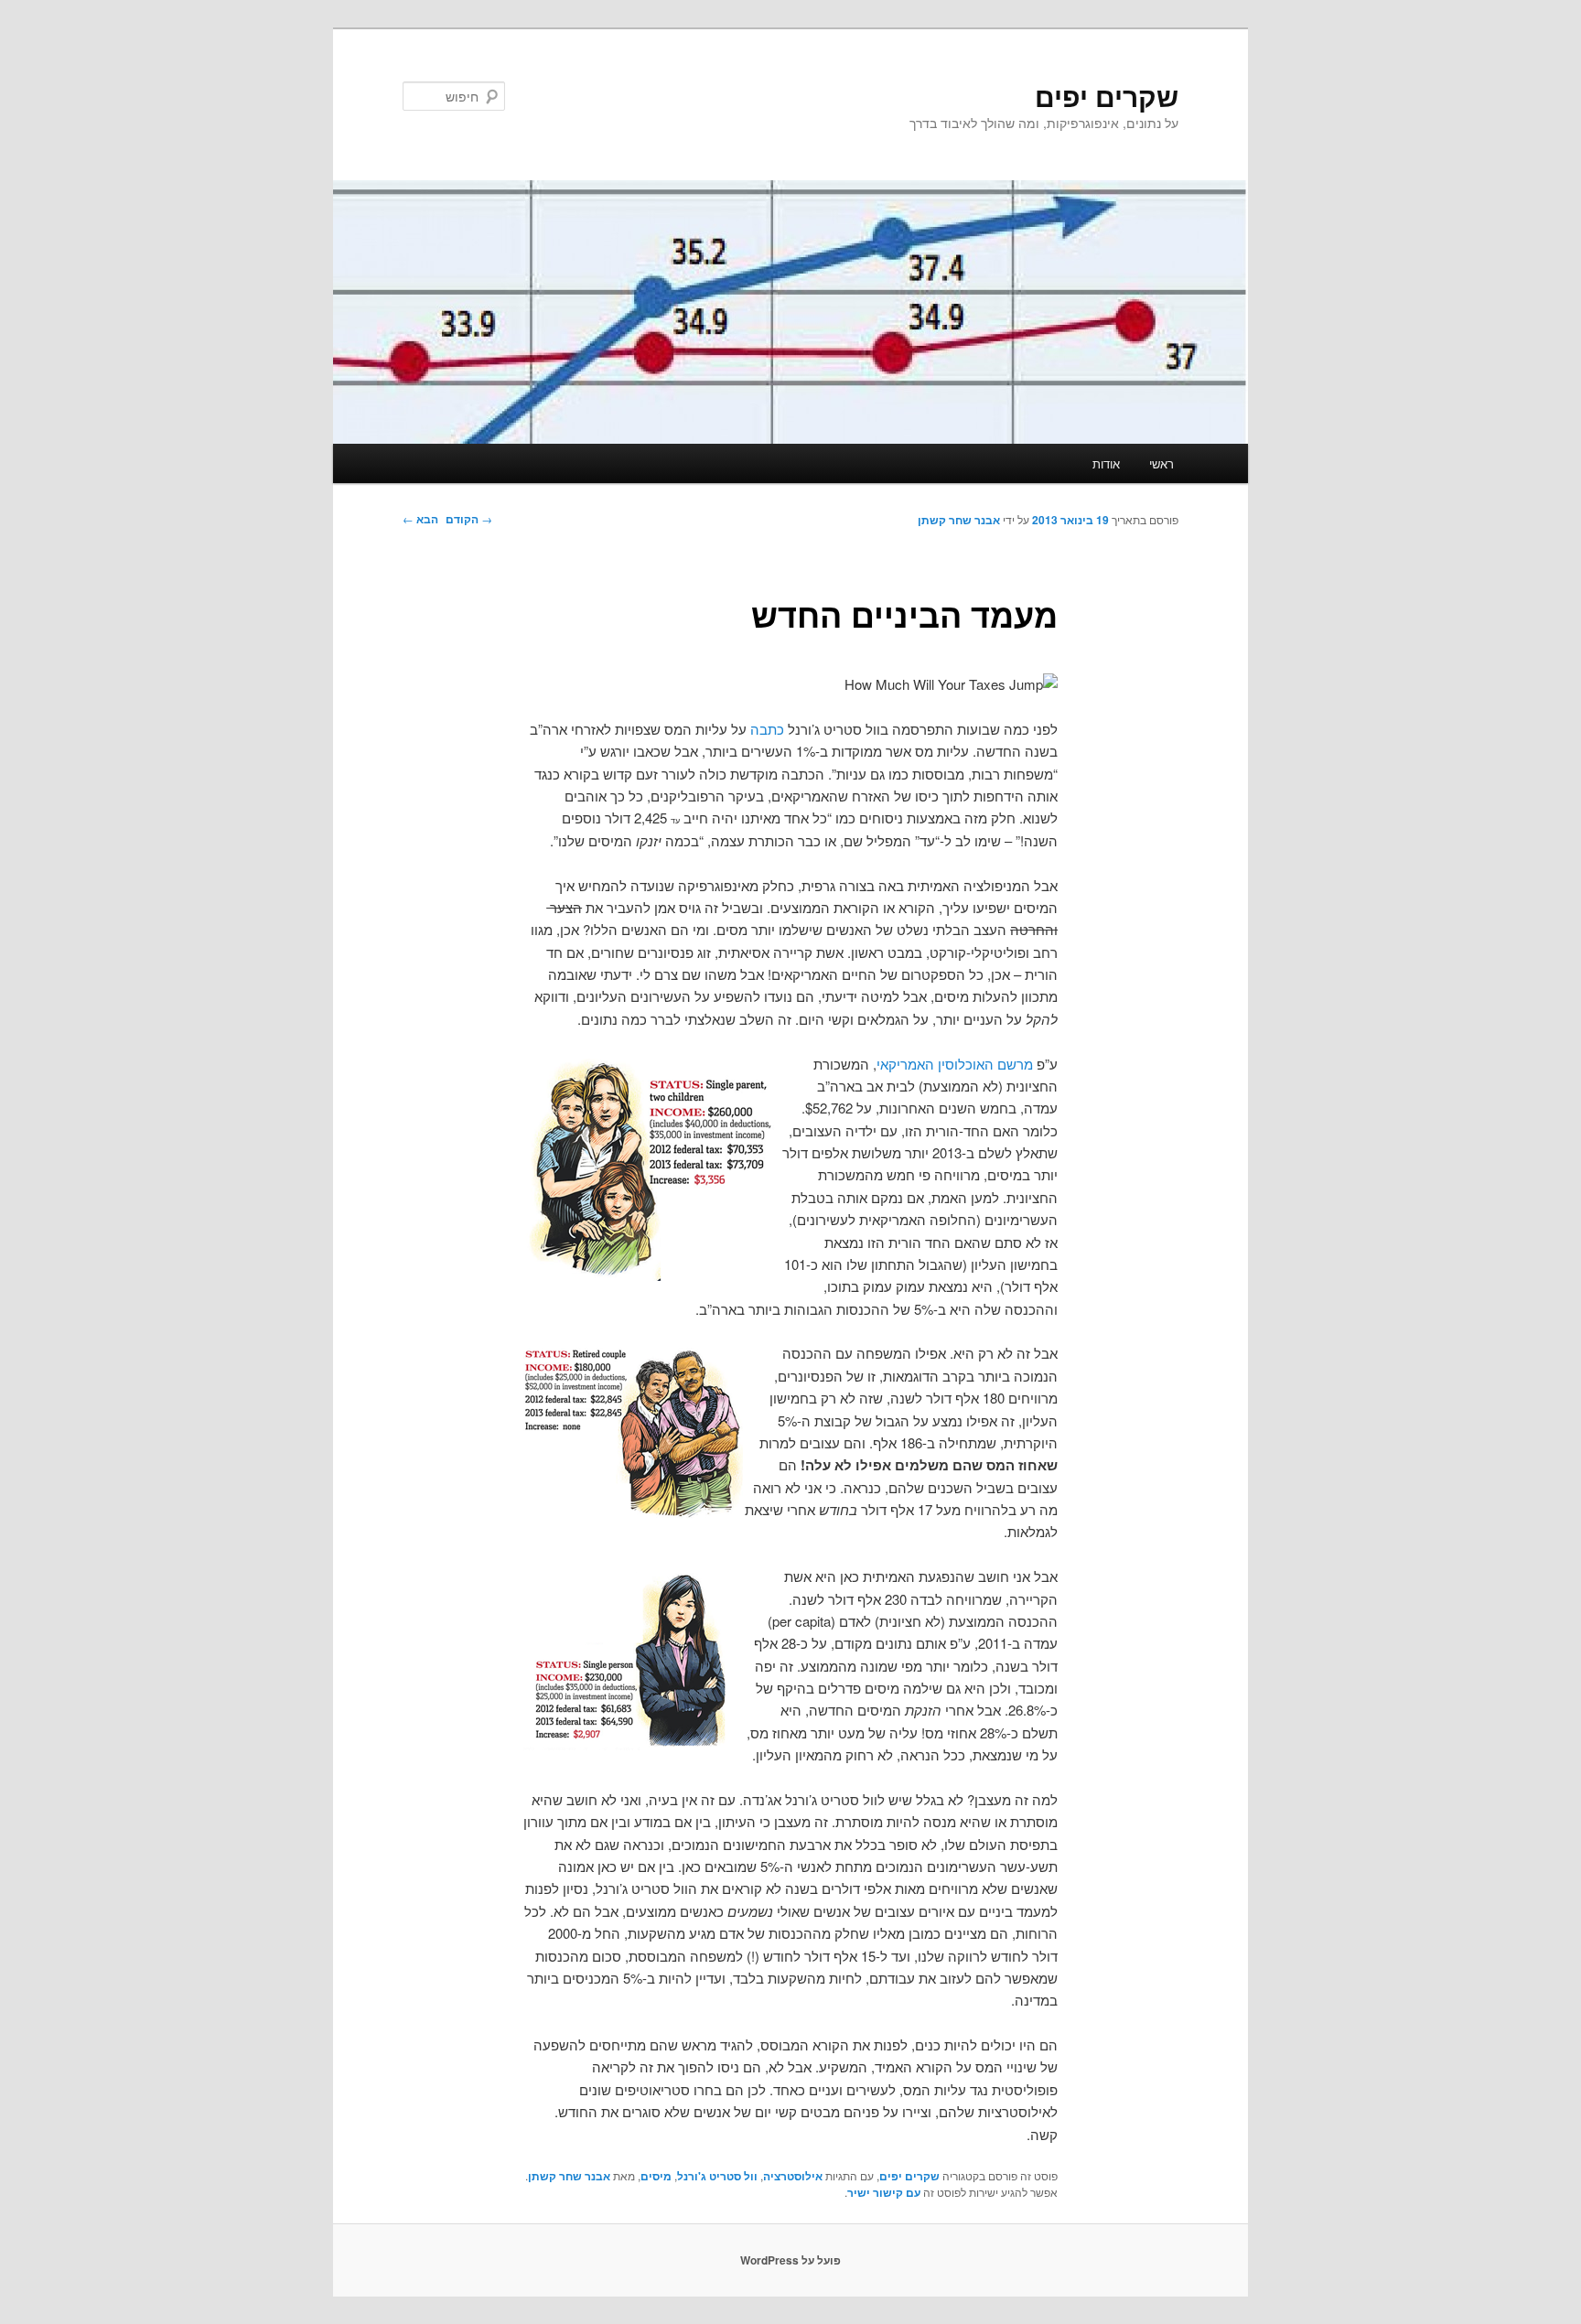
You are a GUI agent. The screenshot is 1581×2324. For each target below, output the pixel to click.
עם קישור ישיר (884, 2192)
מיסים (656, 2176)
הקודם (469, 519)
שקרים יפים (1107, 96)
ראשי (1162, 463)
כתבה (767, 729)
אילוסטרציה (793, 2176)
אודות (1106, 463)
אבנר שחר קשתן (959, 520)
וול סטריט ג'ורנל (717, 2176)
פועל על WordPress (790, 2260)
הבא (420, 519)
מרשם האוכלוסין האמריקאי (955, 1064)
